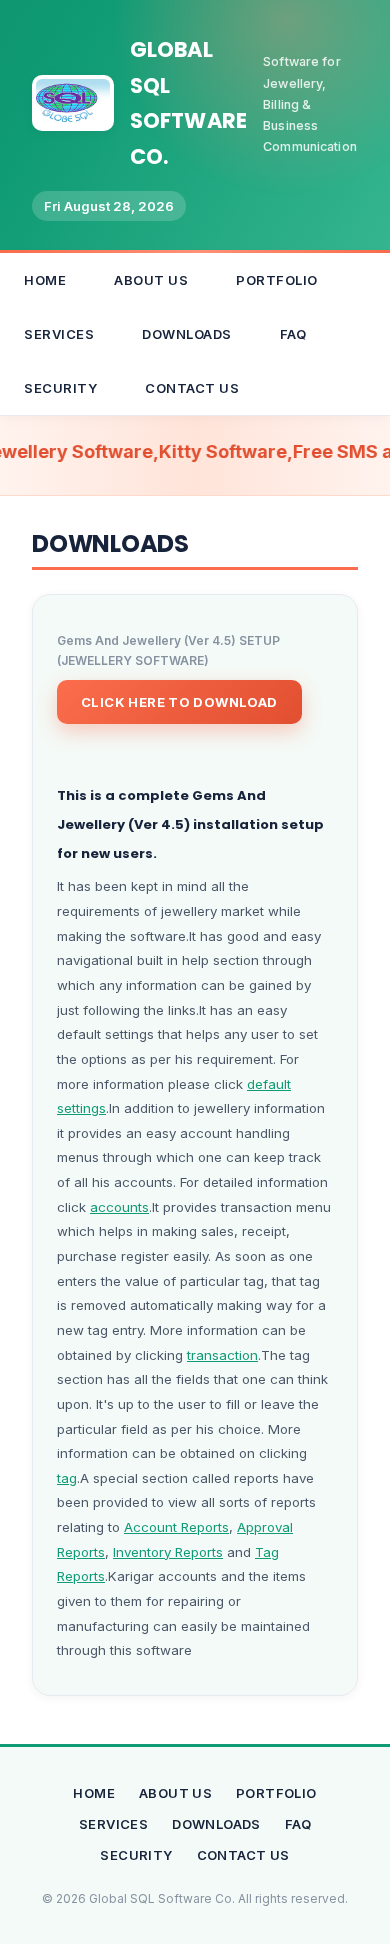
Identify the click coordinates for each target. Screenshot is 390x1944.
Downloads (187, 334)
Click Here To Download (179, 702)
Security (60, 388)
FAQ (293, 334)
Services (59, 334)
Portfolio (277, 280)
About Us (151, 280)
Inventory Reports (168, 1552)
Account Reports (176, 1527)
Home (45, 280)
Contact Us (192, 388)
